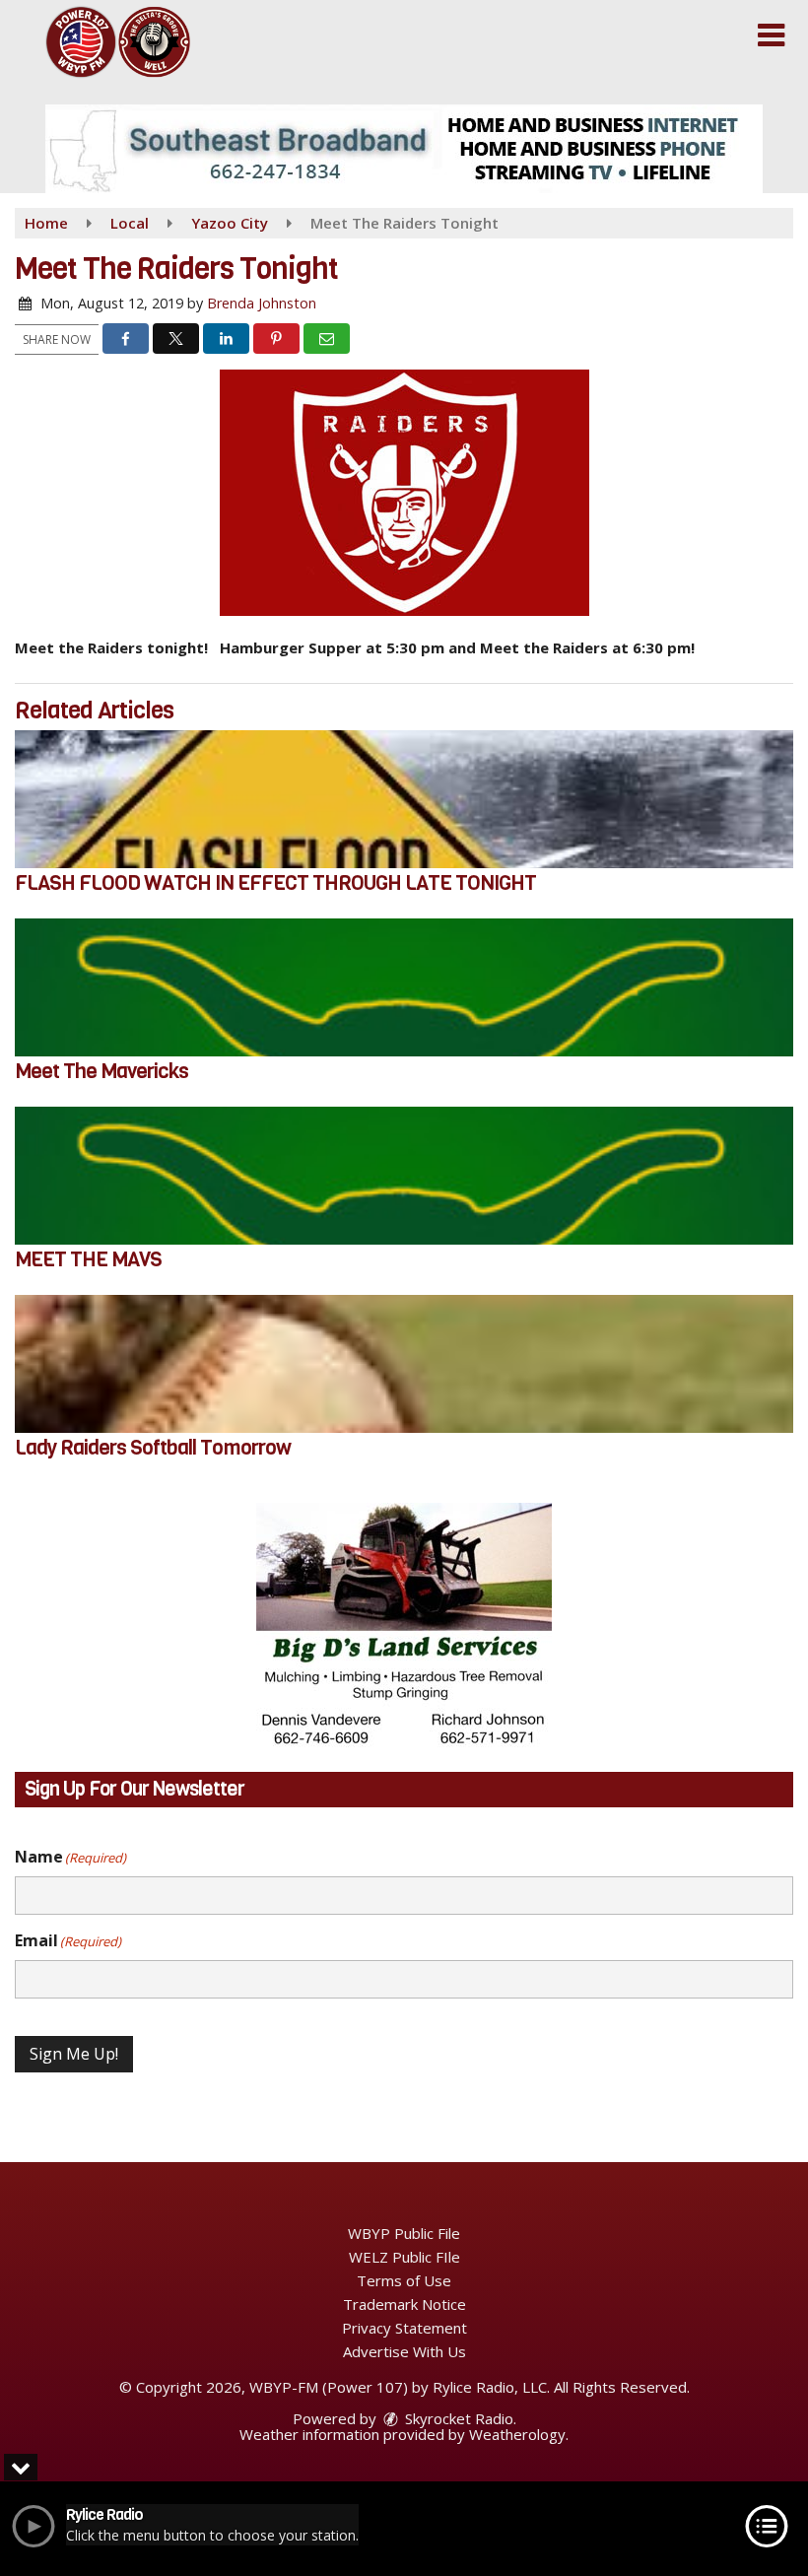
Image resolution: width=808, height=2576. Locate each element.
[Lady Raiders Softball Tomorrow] (404, 1364)
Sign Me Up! (74, 2054)
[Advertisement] (404, 149)
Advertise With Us (404, 2351)
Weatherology (517, 2434)
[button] (771, 35)
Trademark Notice (404, 2304)
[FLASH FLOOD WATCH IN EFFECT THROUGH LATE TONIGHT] (404, 799)
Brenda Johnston (262, 303)
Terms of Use (404, 2280)
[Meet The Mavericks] (404, 987)
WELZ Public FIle (404, 2257)
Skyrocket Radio (457, 2418)
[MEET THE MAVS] (404, 1176)
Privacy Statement (404, 2328)
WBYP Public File (404, 2233)
